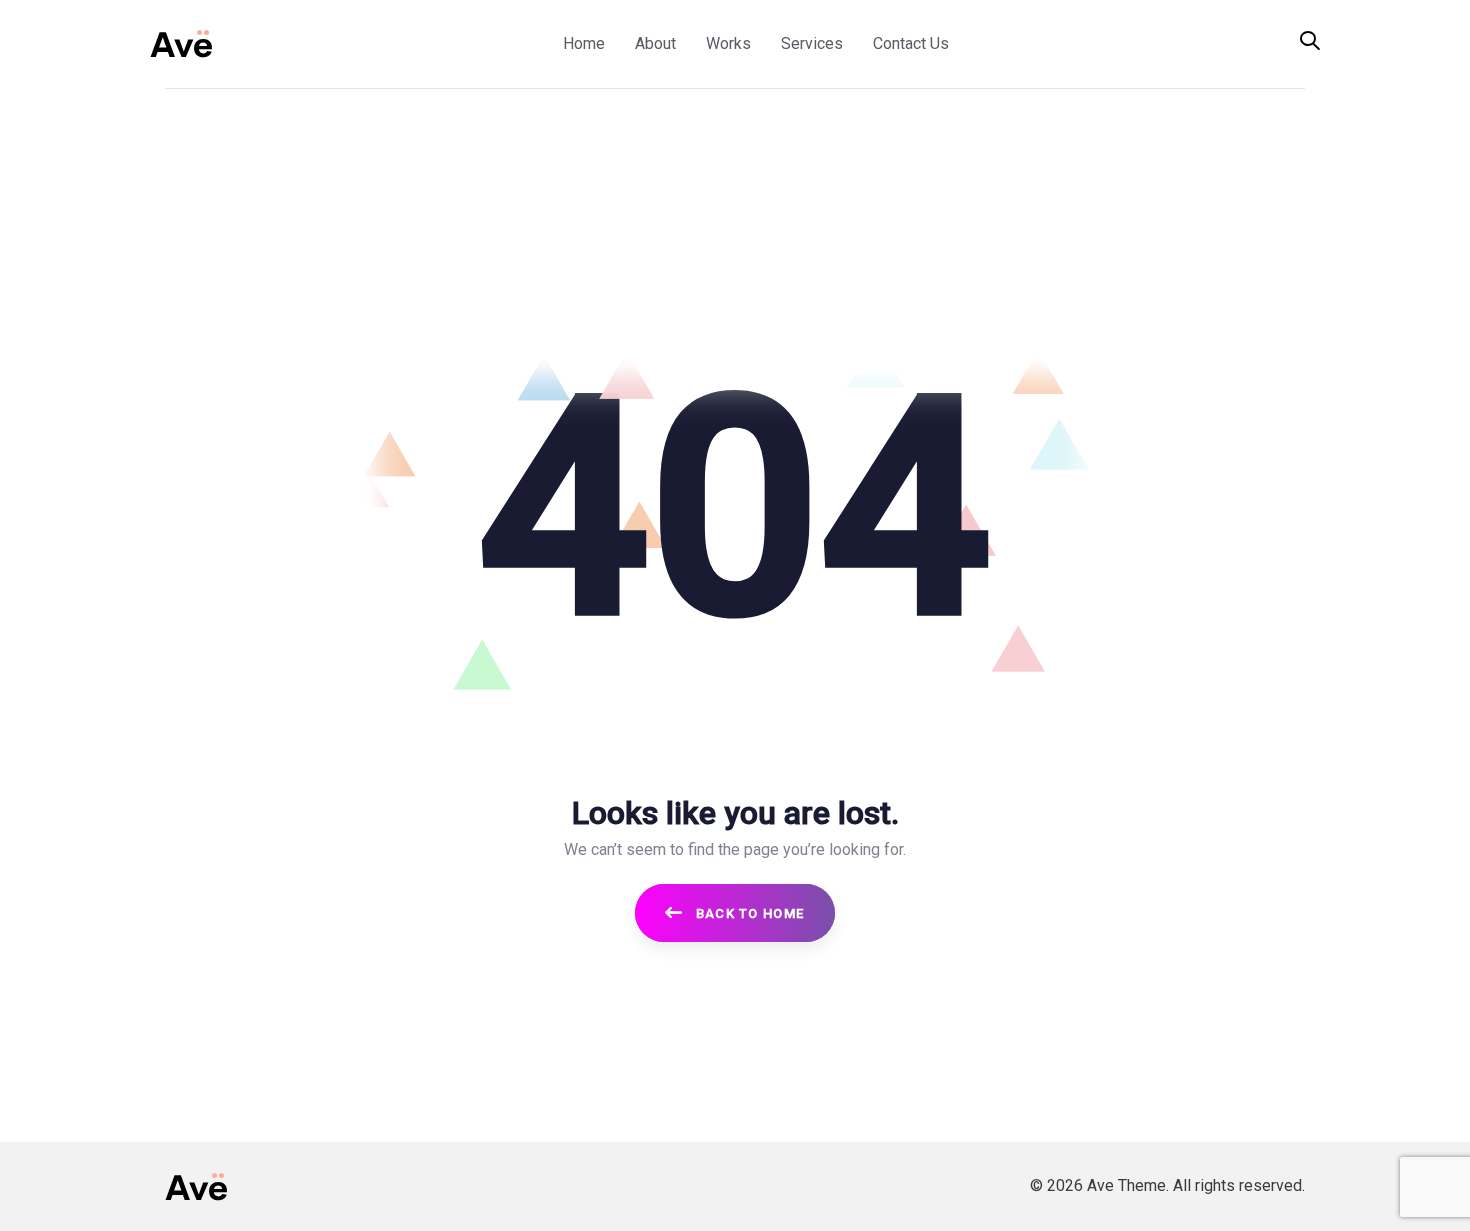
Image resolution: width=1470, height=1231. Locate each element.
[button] (1310, 42)
